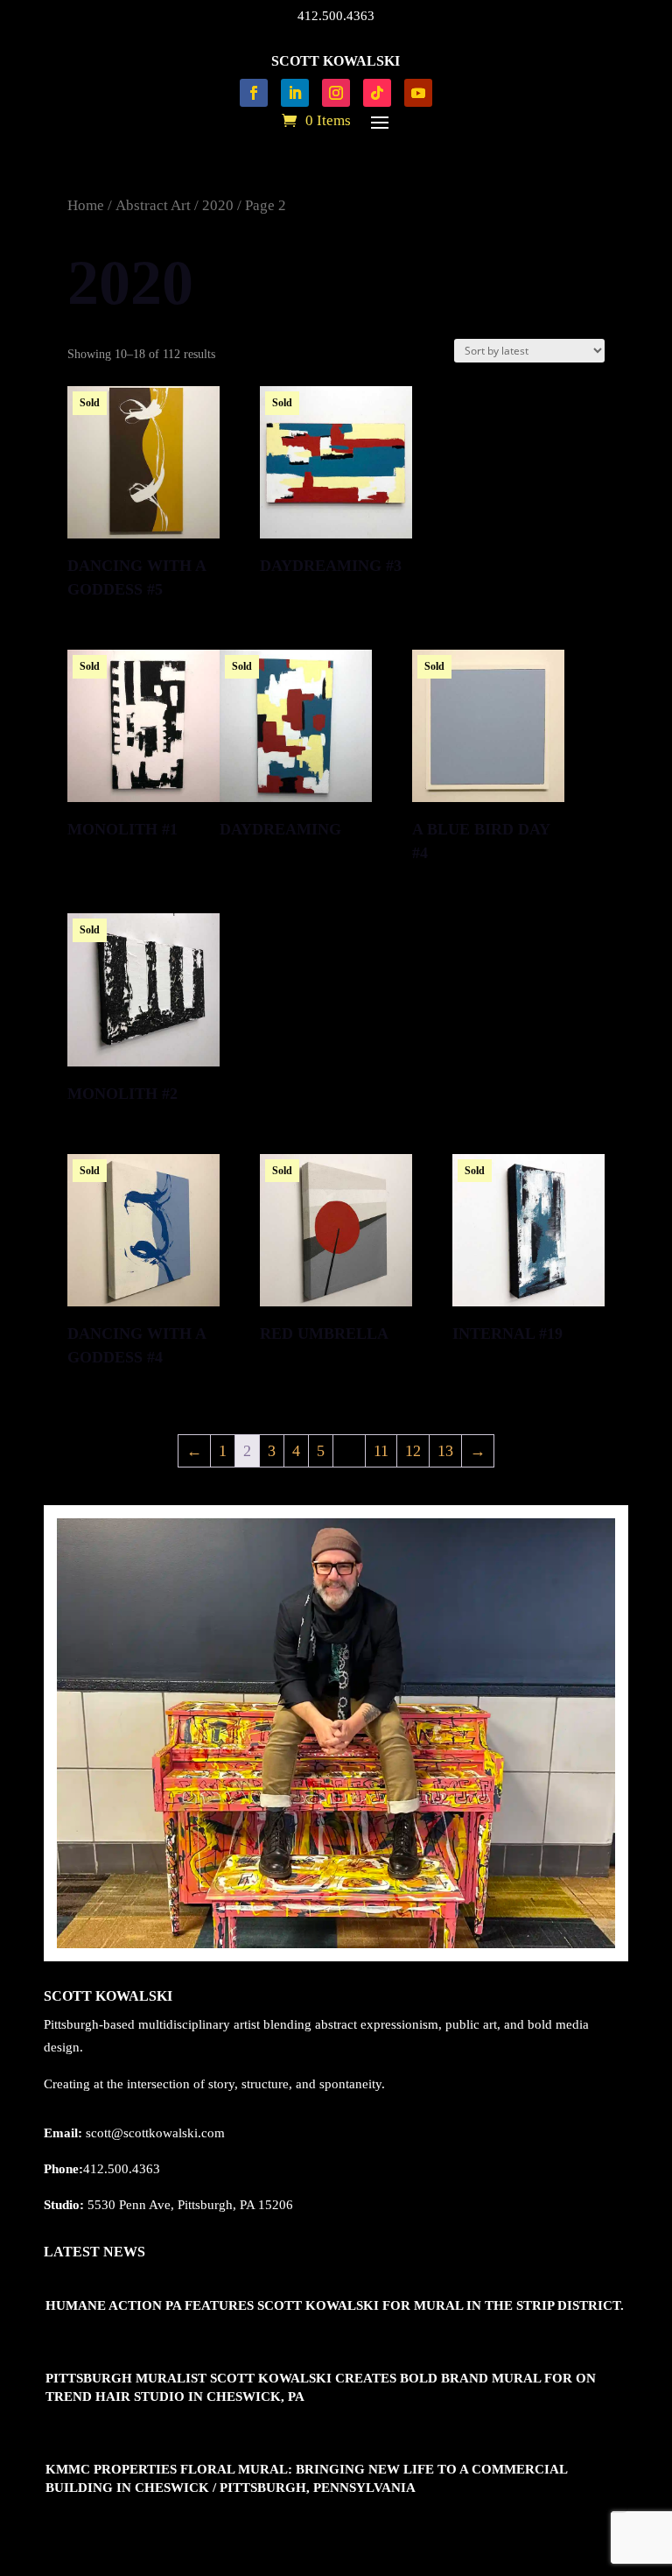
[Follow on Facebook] (254, 93)
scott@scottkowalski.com (155, 2133)
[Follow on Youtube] (418, 93)
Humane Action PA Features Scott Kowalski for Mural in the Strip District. (335, 2305)
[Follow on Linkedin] (295, 93)
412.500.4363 (336, 16)
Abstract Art (153, 205)
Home (86, 205)
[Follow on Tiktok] (377, 93)
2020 (218, 205)
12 (413, 1451)
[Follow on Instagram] (336, 93)
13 (445, 1451)
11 (381, 1451)
